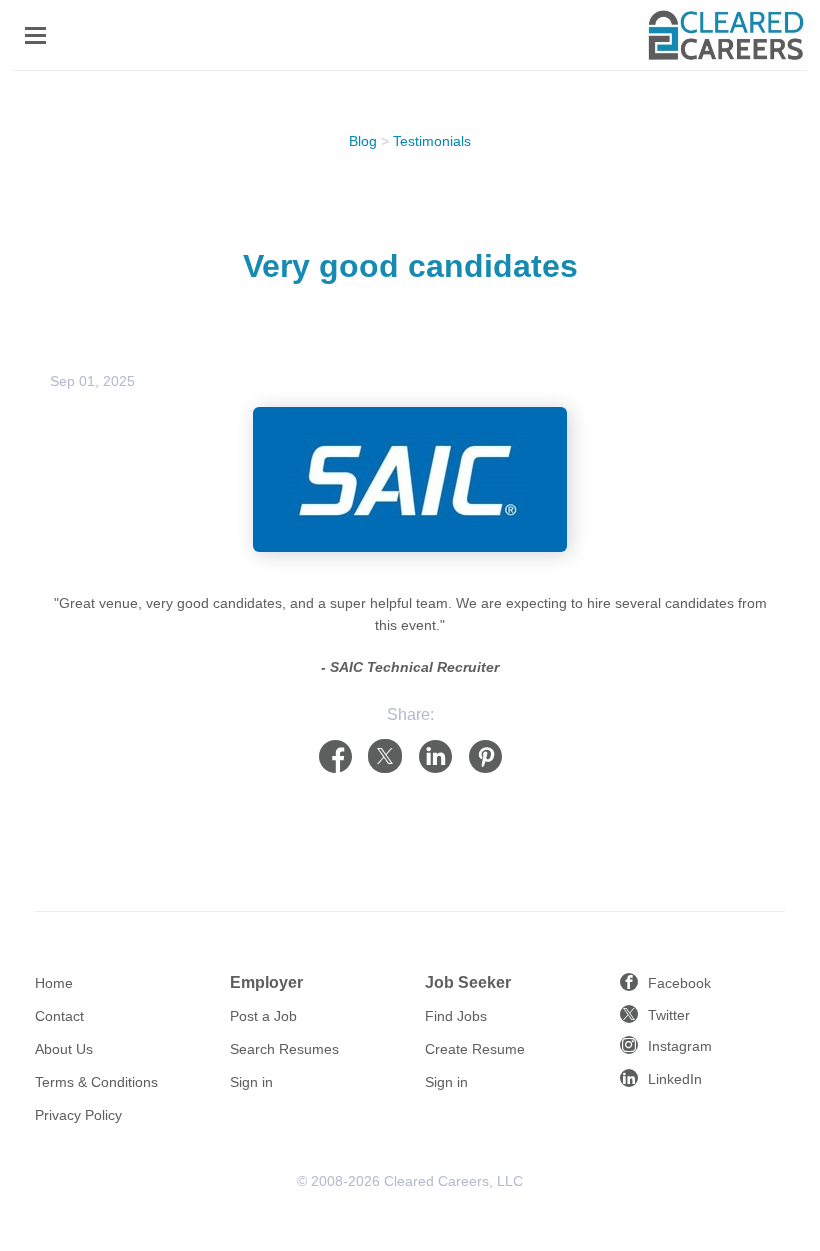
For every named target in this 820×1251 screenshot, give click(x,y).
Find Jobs (456, 1016)
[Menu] (35, 35)
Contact (59, 1016)
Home (54, 983)
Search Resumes (284, 1049)
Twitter (669, 1015)
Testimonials (432, 141)
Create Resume (475, 1049)
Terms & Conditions (96, 1082)
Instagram (680, 1046)
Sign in (251, 1082)
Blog (363, 141)
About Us (64, 1049)
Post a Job (263, 1016)
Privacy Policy (78, 1115)
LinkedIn (675, 1079)
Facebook (679, 983)
